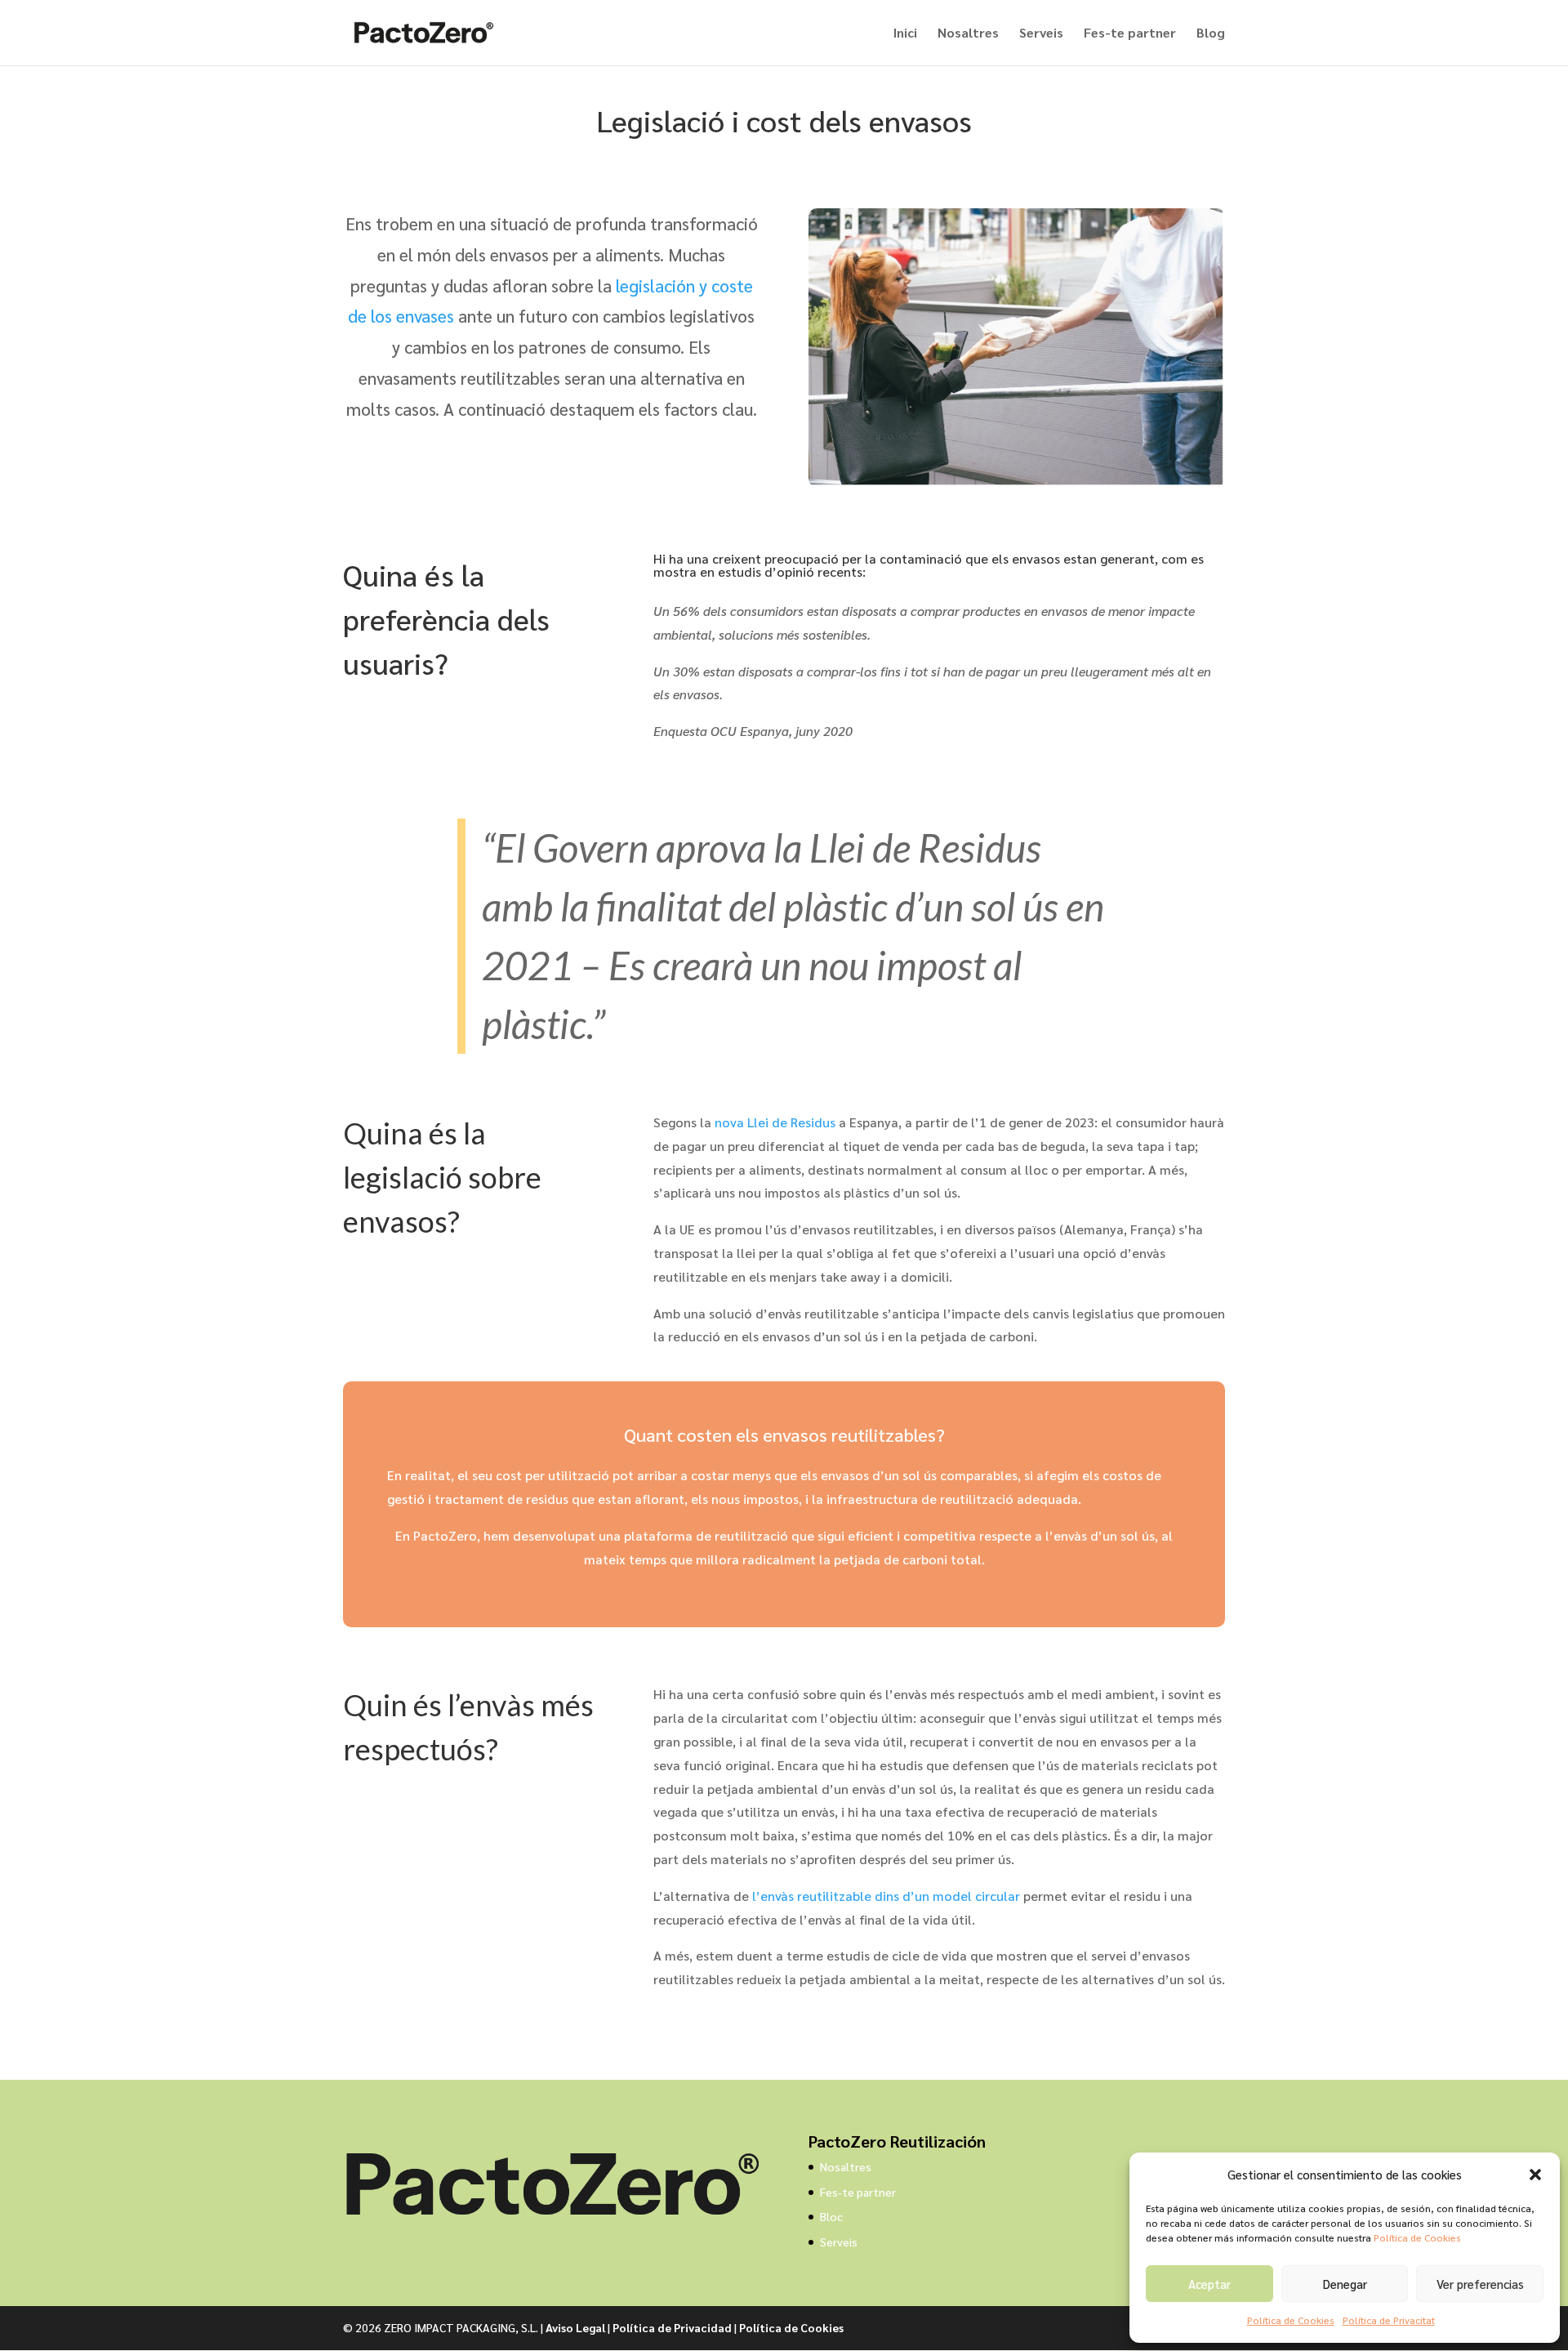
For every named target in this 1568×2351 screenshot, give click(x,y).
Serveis (1041, 34)
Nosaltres (968, 34)
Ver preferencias (1480, 2284)
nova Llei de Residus (775, 1122)
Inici (905, 34)
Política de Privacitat (1389, 2320)
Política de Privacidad (672, 2327)
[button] (1535, 2175)
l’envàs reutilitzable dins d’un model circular (886, 1896)
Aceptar (1209, 2284)
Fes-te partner (1130, 34)
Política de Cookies (1417, 2237)
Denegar (1345, 2284)
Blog (1211, 34)
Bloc (831, 2216)
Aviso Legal (575, 2327)
